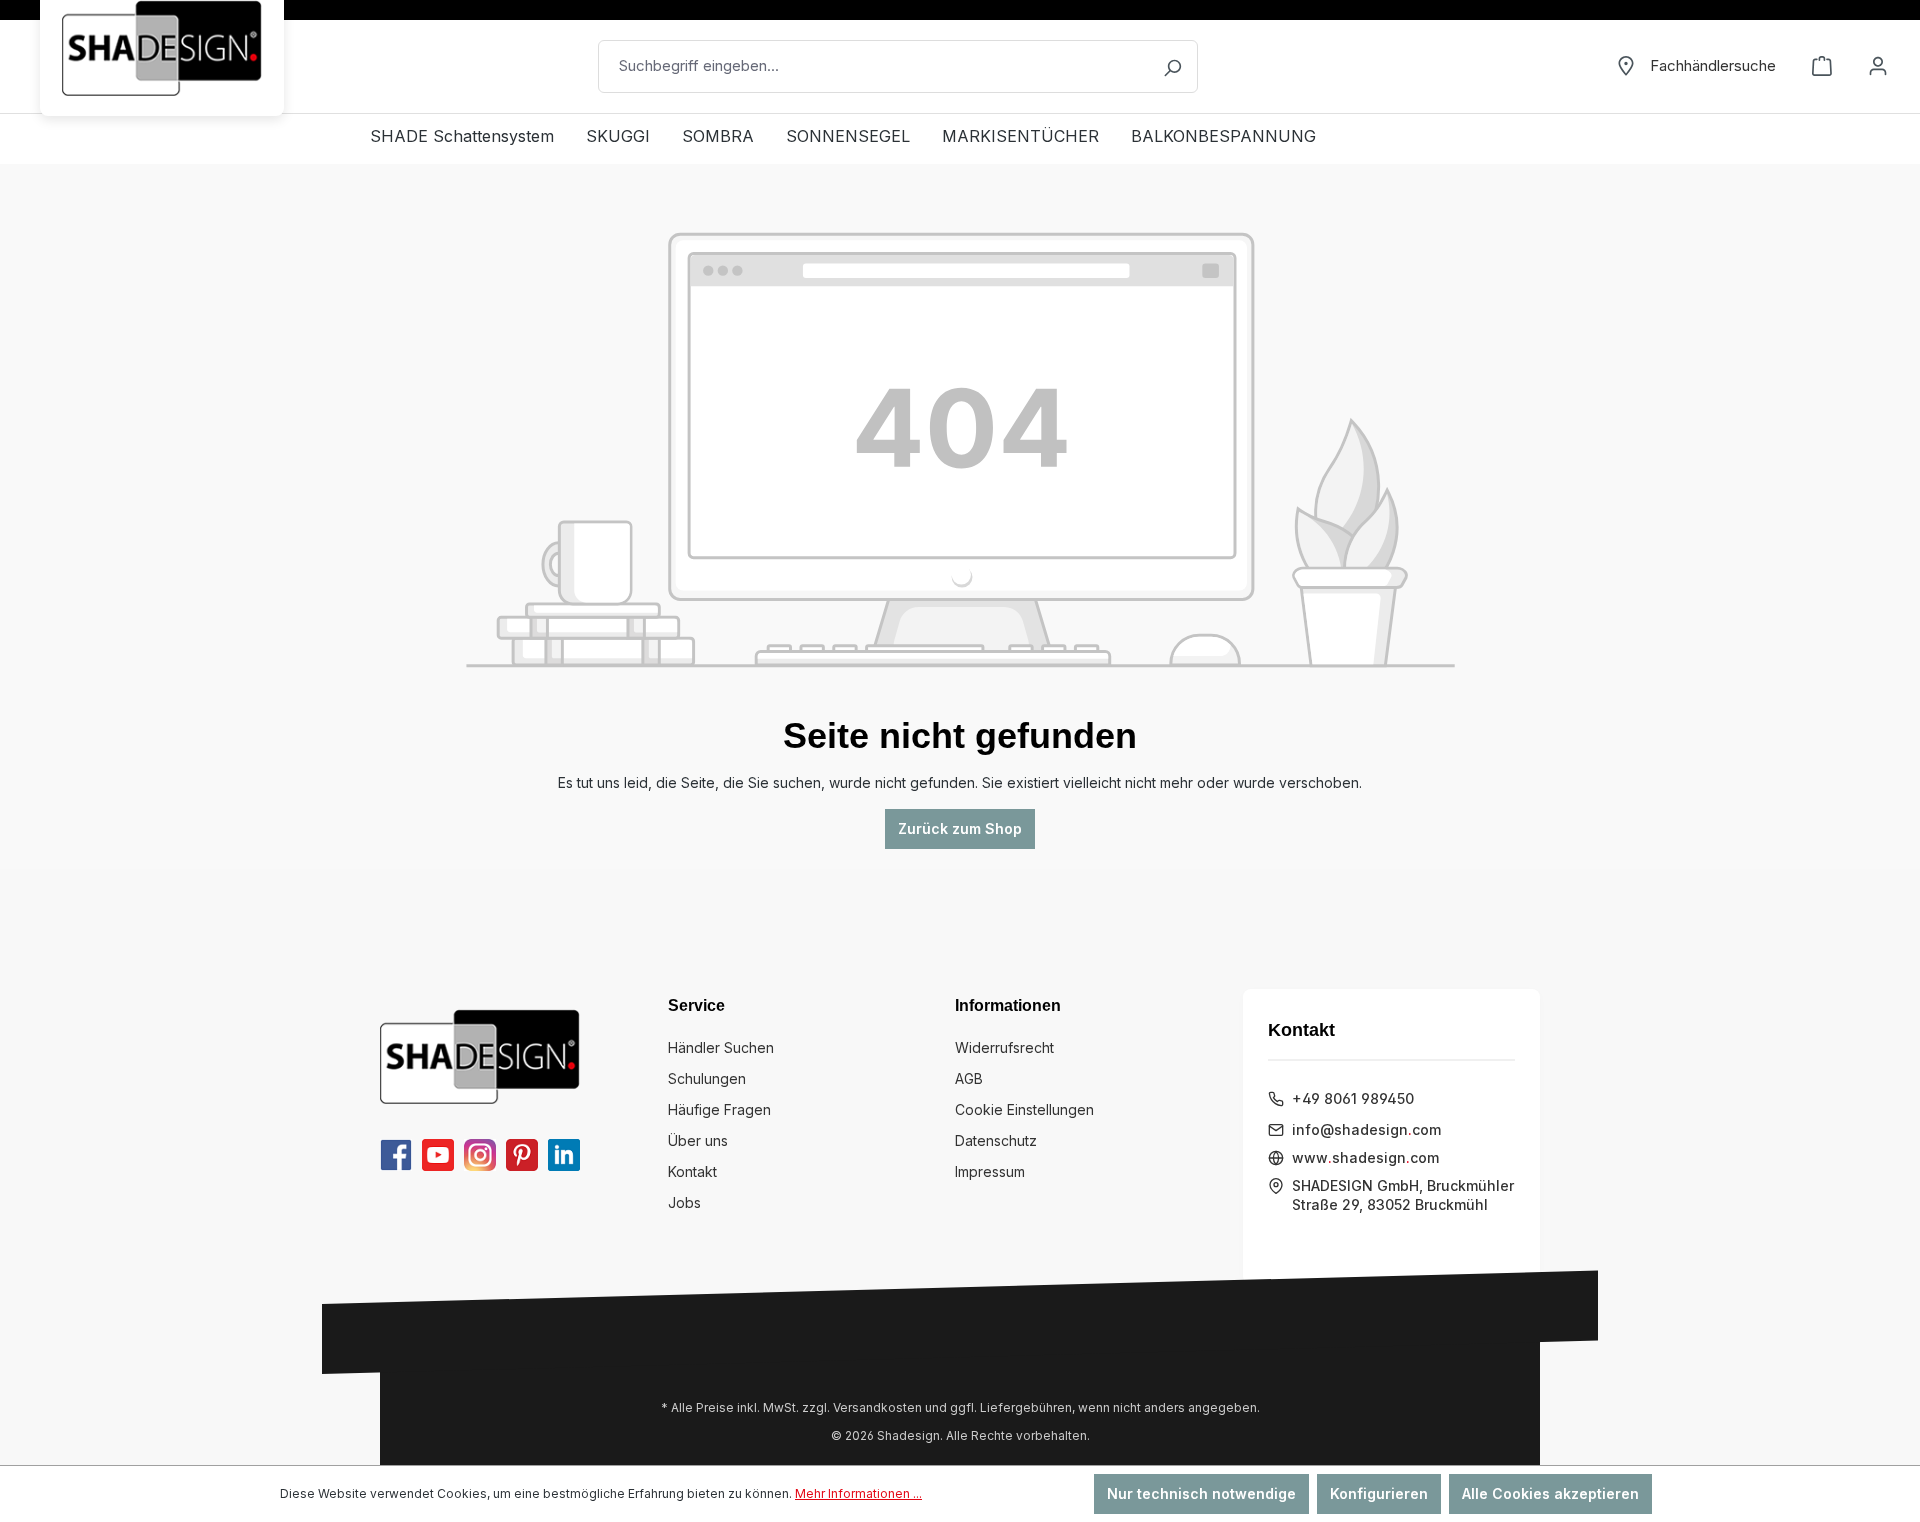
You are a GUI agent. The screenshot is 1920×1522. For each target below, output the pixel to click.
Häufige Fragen (719, 1109)
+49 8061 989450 (1353, 1098)
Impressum (990, 1171)
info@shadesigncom (1366, 1129)
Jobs (684, 1202)
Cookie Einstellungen (1024, 1109)
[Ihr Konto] (1878, 66)
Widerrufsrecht (1004, 1047)
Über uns (698, 1140)
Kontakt (692, 1171)
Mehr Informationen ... (858, 1493)
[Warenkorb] (1822, 66)
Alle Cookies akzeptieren (1550, 1493)
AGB (969, 1078)
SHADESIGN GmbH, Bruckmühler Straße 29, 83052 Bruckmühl (1403, 1195)
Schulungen (707, 1078)
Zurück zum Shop (960, 828)
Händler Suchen (721, 1047)
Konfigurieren (1379, 1493)
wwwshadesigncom (1365, 1157)
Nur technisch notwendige (1201, 1493)
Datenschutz (996, 1140)
